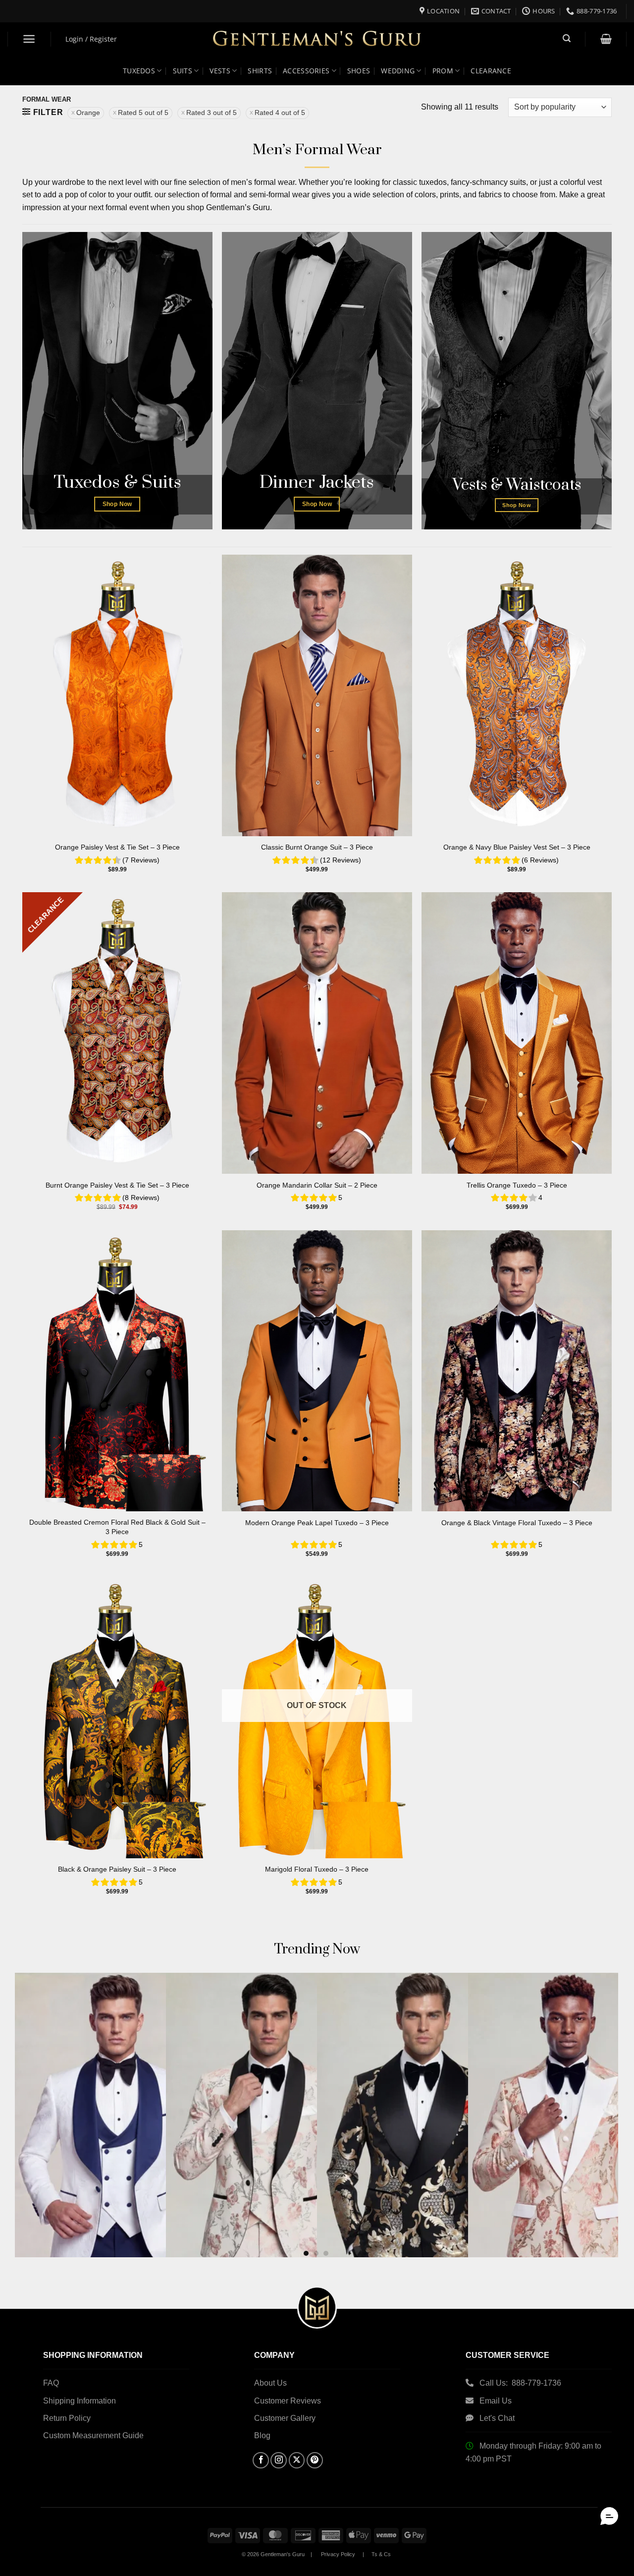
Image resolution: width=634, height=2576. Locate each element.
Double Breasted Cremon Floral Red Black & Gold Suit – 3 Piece (117, 1527)
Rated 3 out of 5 (211, 113)
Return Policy (67, 2418)
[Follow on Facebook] (261, 2460)
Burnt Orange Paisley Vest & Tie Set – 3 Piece (117, 1185)
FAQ (51, 2383)
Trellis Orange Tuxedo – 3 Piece (517, 1185)
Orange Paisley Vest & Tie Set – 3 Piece (117, 847)
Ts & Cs (381, 2554)
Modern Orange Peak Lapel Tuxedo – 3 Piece (317, 1523)
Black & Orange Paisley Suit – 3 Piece (117, 1869)
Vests (220, 71)
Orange (88, 113)
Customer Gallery (285, 2418)
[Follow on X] (297, 2460)
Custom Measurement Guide (93, 2435)
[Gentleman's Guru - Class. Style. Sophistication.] (317, 39)
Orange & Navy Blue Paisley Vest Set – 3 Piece (517, 847)
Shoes (359, 71)
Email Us (497, 2401)
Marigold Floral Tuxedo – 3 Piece (317, 1869)
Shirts (260, 71)
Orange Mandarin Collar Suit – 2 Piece (317, 1185)
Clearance (491, 71)
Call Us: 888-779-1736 (520, 2383)
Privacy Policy (338, 2554)
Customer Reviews (288, 2401)
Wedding (398, 71)
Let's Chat (497, 2418)
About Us (270, 2383)
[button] (29, 39)
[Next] (593, 2085)
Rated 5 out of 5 (143, 113)
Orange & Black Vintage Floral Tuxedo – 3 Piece (517, 1523)
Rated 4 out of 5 (280, 113)
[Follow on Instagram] (279, 2460)
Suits (183, 71)
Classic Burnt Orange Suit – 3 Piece (317, 847)
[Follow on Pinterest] (315, 2460)
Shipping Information (79, 2401)
